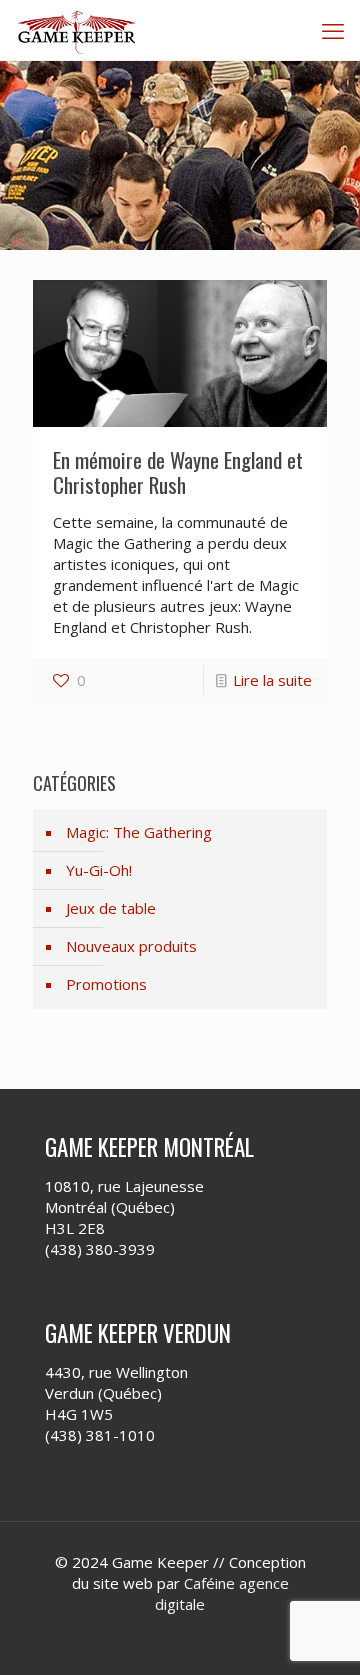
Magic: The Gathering (139, 832)
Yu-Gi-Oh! (99, 870)
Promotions (106, 984)
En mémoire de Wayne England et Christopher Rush (178, 472)
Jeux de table (111, 908)
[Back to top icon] (319, 1634)
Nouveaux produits (131, 946)
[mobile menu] (333, 30)
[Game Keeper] (77, 30)
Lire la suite (272, 680)
